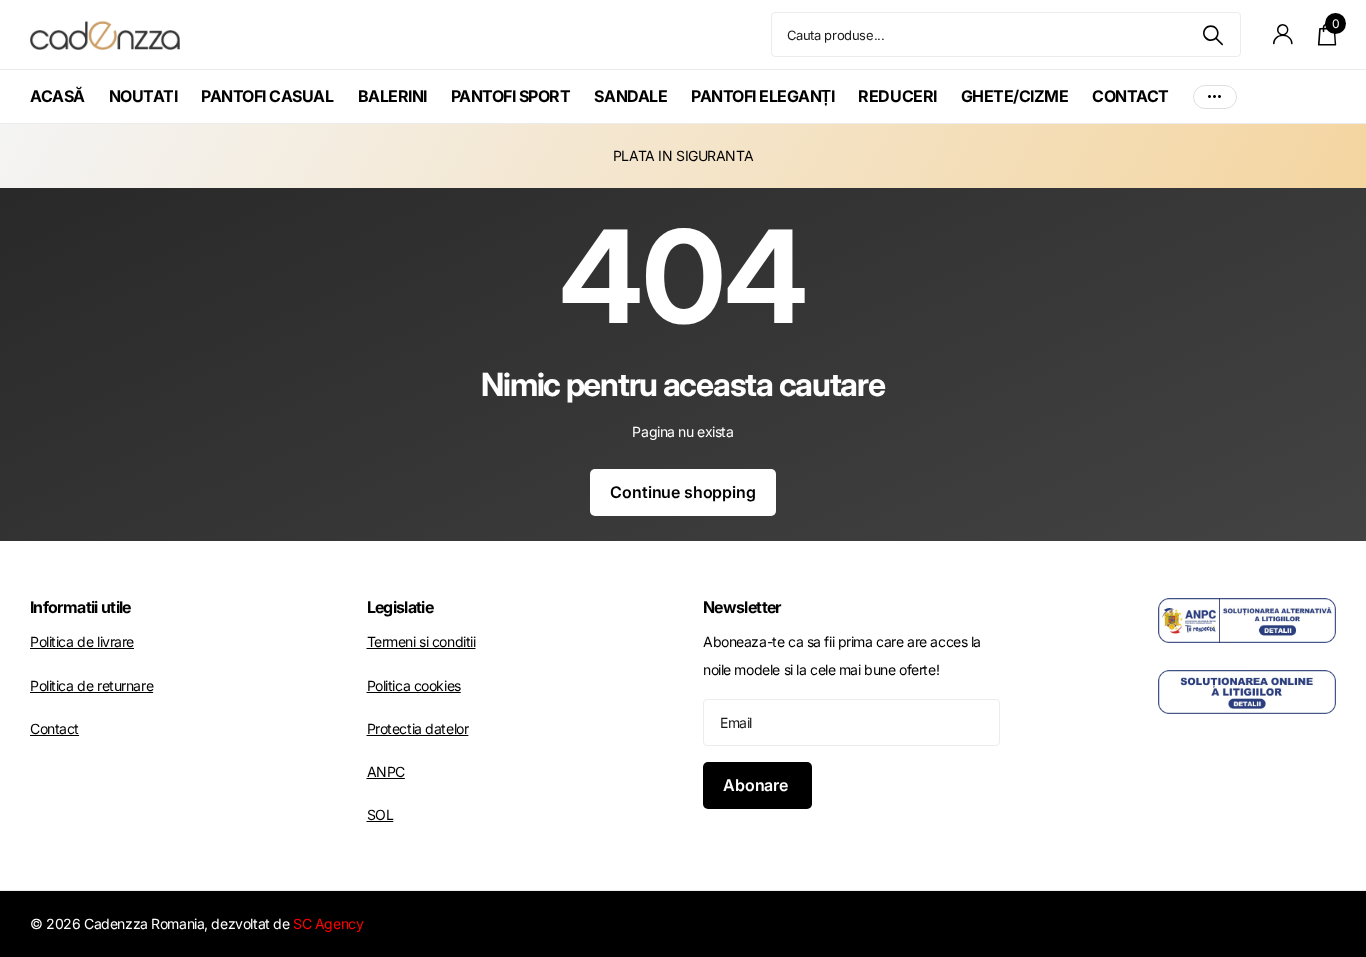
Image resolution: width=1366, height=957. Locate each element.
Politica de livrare (82, 641)
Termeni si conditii (421, 641)
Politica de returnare (91, 685)
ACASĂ (57, 96)
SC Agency (328, 923)
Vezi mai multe (1215, 96)
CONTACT (1130, 96)
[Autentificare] (1283, 34)
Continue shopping (682, 492)
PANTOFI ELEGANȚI (762, 96)
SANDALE (630, 96)
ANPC (386, 771)
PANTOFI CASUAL (267, 96)
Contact (54, 728)
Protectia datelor (418, 728)
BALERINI (392, 96)
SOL (380, 814)
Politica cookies (414, 685)
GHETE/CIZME (1015, 96)
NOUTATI (143, 96)
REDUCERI (897, 96)
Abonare (757, 785)
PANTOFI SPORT (511, 96)
